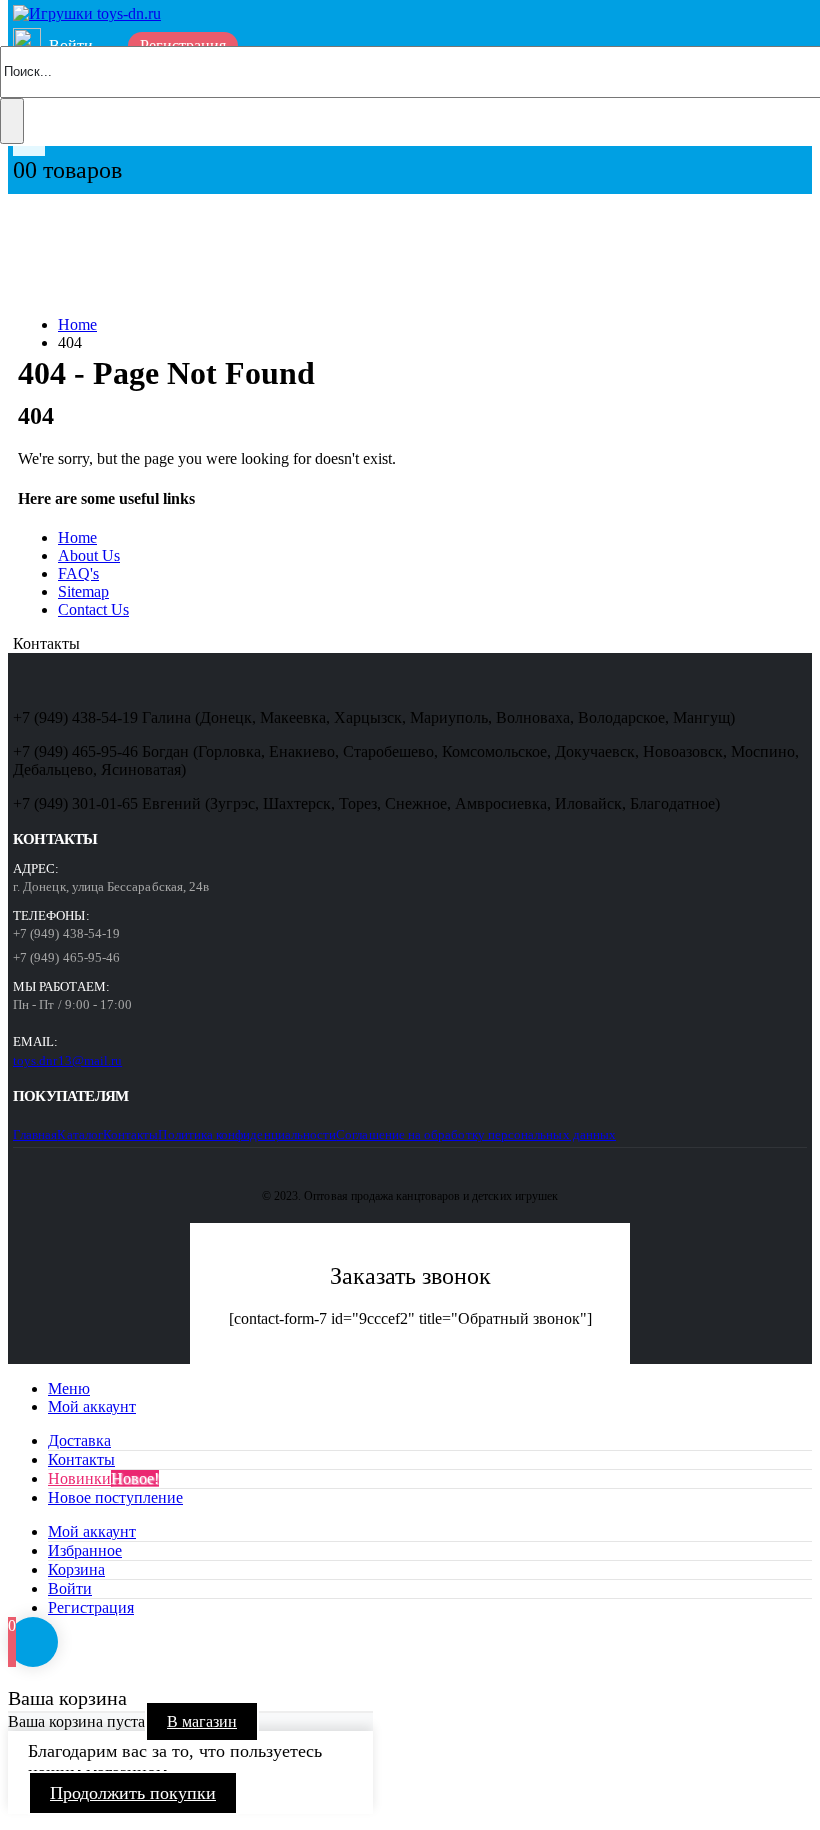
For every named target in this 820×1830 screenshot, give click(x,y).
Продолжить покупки (133, 1793)
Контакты (131, 1134)
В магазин (202, 1721)
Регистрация (91, 1607)
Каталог (79, 1134)
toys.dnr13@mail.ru (67, 1060)
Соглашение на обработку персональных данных (476, 1134)
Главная (35, 1134)
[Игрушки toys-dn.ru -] (87, 13)
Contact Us (93, 609)
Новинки (103, 1478)
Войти (70, 1588)
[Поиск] (12, 121)
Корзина (76, 1569)
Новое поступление (115, 1497)
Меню (69, 1388)
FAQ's (78, 573)
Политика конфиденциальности (247, 1134)
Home (77, 537)
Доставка (79, 1440)
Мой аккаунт (92, 1406)
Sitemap (83, 591)
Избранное (85, 1550)
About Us (89, 555)
